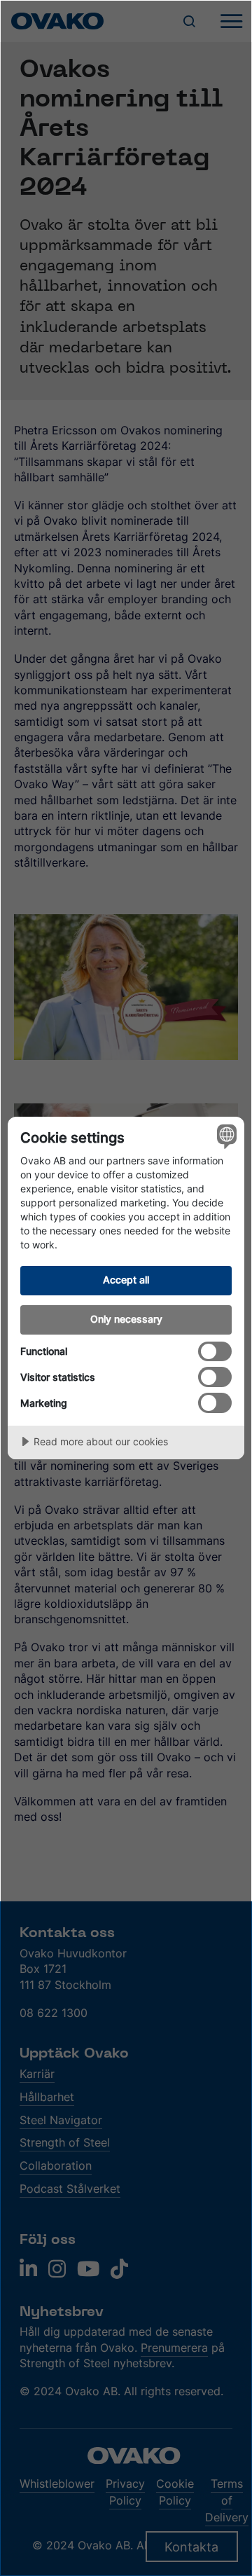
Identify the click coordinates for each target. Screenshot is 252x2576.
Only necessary (126, 1319)
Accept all (126, 1280)
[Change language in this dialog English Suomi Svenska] (225, 1136)
